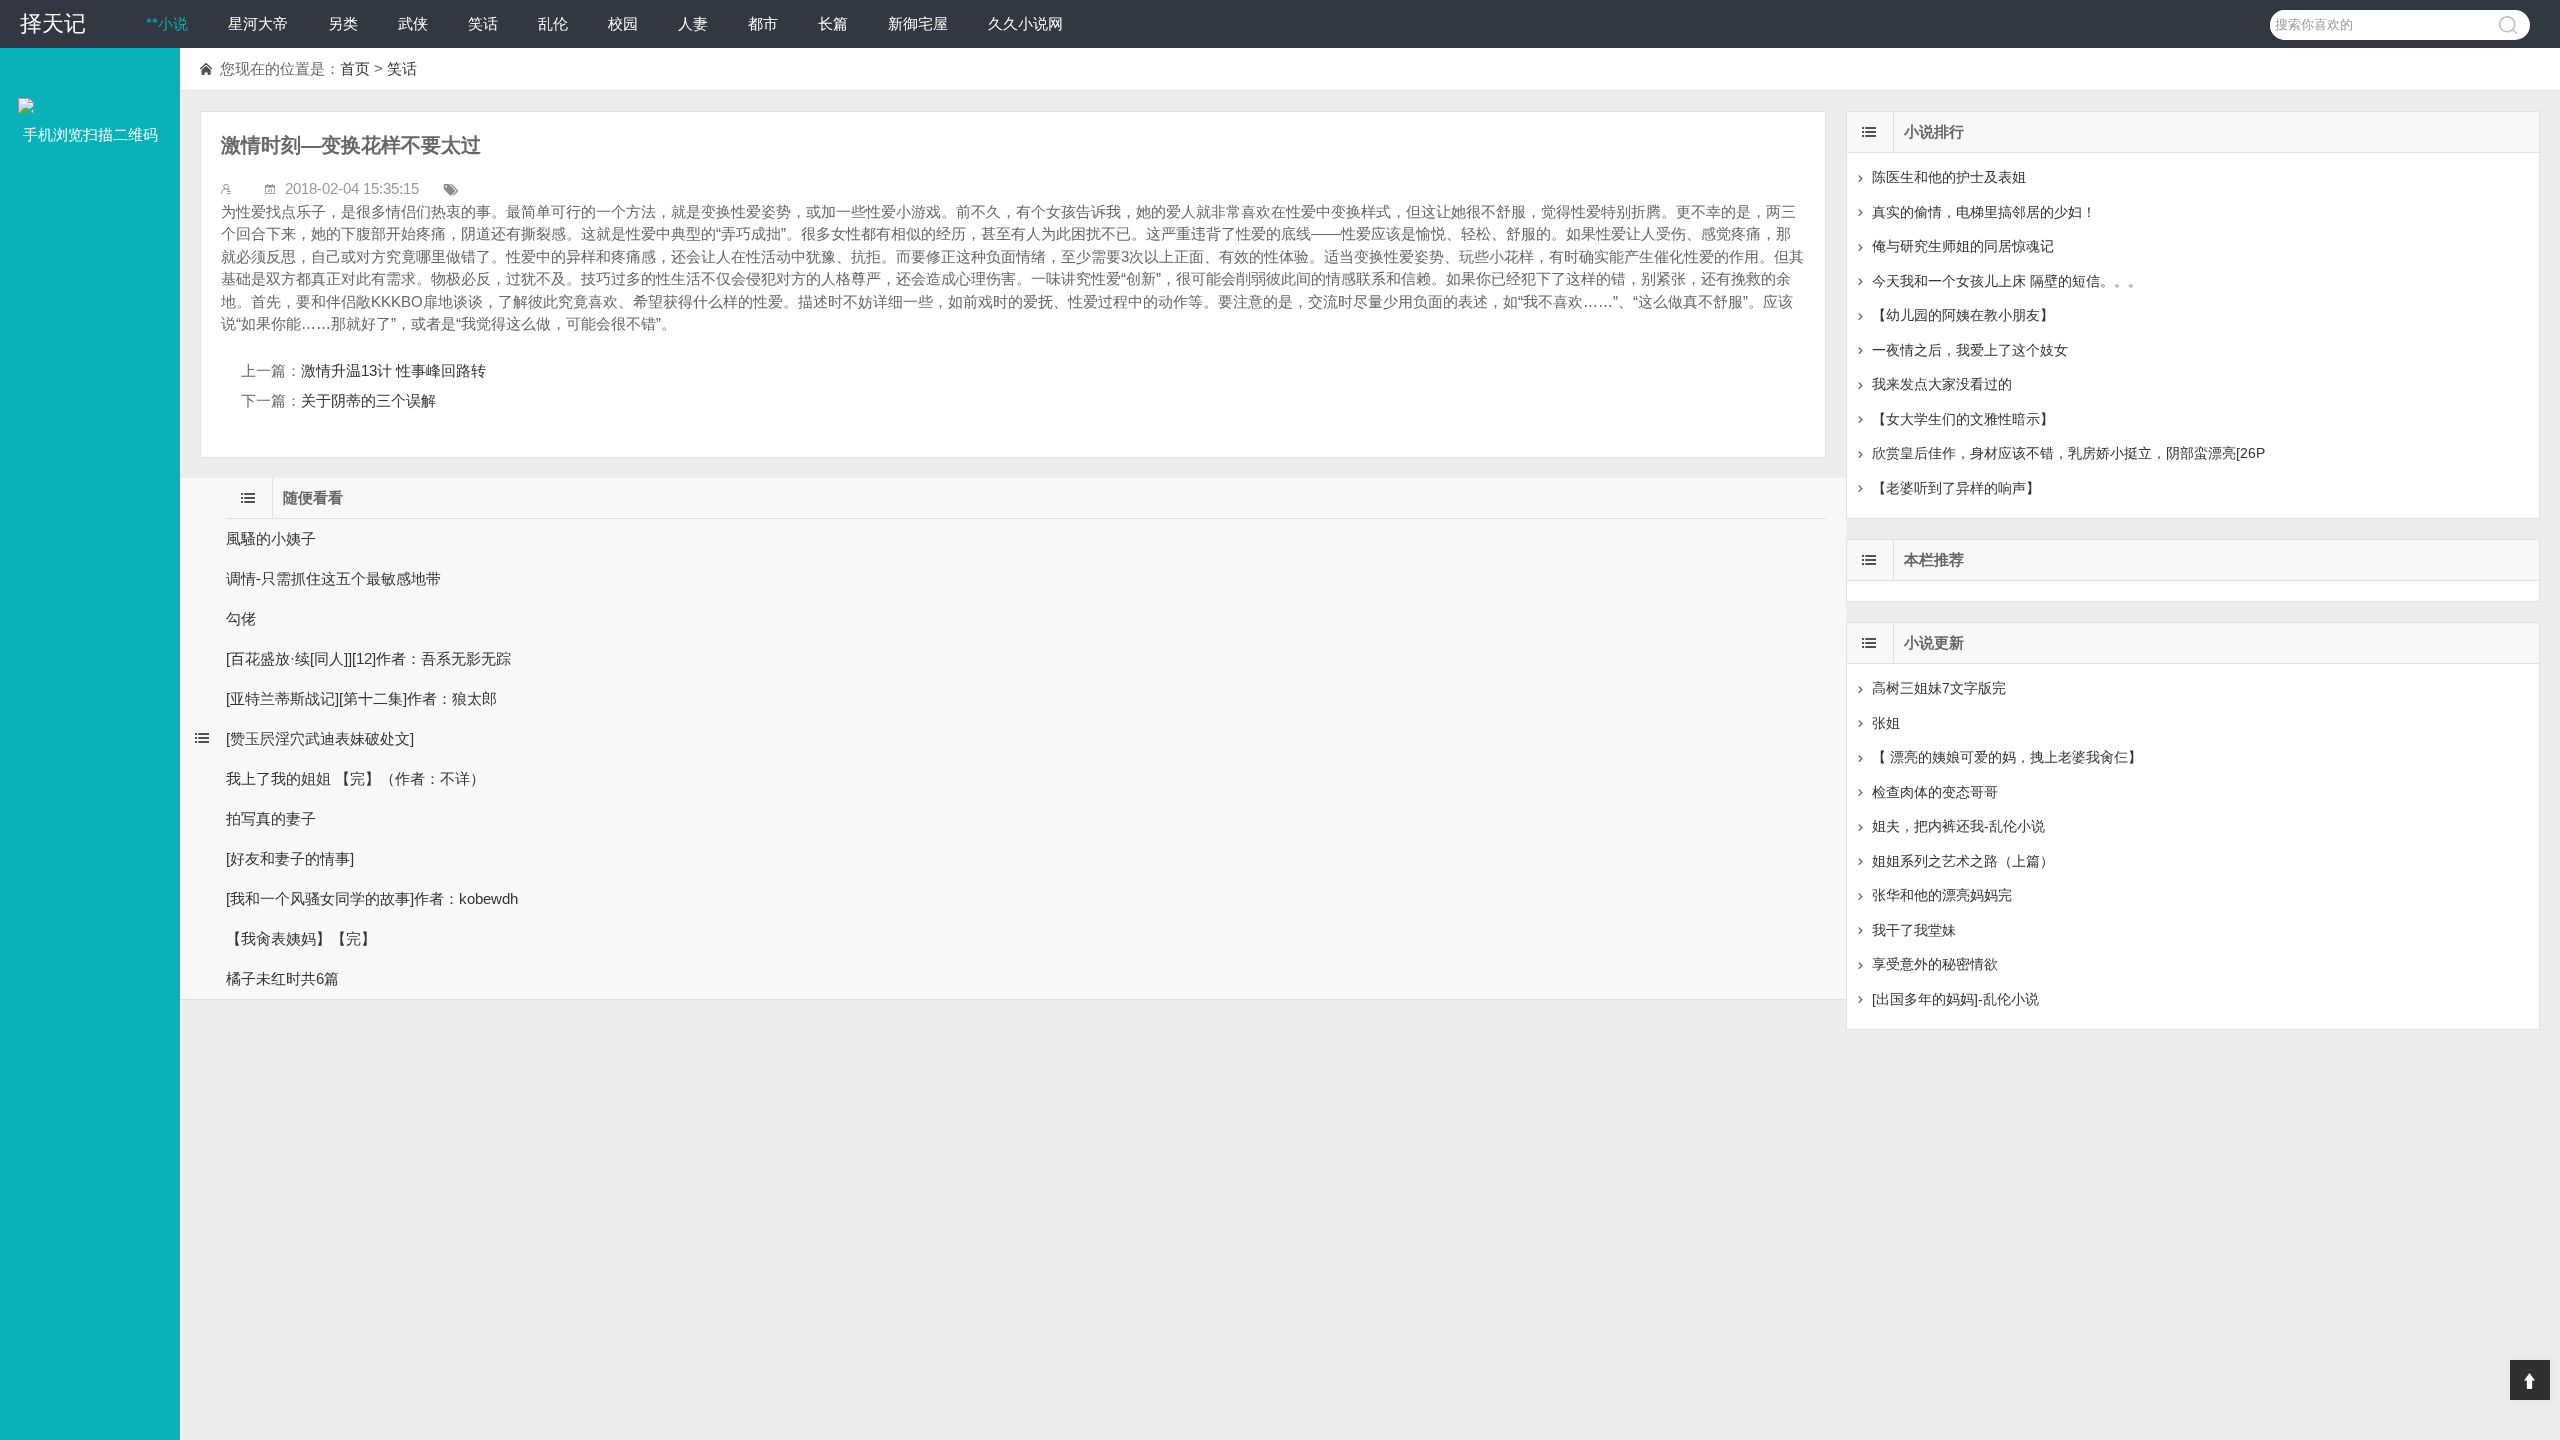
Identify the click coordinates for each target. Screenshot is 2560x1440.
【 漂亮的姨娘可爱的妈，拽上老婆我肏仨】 (2007, 757)
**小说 (167, 23)
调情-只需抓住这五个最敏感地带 (333, 578)
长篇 (833, 23)
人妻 (693, 23)
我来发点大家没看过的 (1942, 384)
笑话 (483, 23)
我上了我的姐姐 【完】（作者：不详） (355, 778)
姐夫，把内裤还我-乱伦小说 (1958, 826)
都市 (763, 23)
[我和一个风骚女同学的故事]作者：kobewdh (372, 898)
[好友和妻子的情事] (290, 858)
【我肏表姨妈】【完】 (301, 938)
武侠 (413, 23)
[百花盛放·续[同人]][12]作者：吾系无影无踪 (368, 658)
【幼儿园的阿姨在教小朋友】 (1963, 315)
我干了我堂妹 (1914, 930)
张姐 (1886, 723)
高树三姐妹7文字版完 (1939, 688)
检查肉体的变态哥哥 (1935, 792)
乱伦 (553, 23)
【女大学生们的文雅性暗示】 (1963, 419)
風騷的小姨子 (271, 538)
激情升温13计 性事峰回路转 (393, 370)
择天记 (53, 23)
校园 (623, 23)
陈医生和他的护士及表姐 (1949, 177)
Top (2530, 1380)
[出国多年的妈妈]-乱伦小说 (1955, 999)
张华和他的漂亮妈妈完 (1942, 895)
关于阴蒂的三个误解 (368, 400)
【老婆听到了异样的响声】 (1956, 488)
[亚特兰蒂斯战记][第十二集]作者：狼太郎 (361, 698)
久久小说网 (1025, 23)
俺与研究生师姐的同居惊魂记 (1963, 246)
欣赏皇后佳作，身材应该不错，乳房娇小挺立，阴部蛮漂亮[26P (2068, 453)
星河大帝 (258, 23)
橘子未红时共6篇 (282, 978)
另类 (343, 23)
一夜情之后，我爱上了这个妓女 (1970, 350)
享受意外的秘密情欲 (1935, 964)
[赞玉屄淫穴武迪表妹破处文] (320, 738)
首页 (355, 68)
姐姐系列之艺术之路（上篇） (1963, 861)
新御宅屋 (918, 23)
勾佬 (241, 618)
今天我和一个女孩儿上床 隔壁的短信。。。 (2007, 281)
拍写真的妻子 (271, 818)
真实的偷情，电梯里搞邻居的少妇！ (1984, 212)
